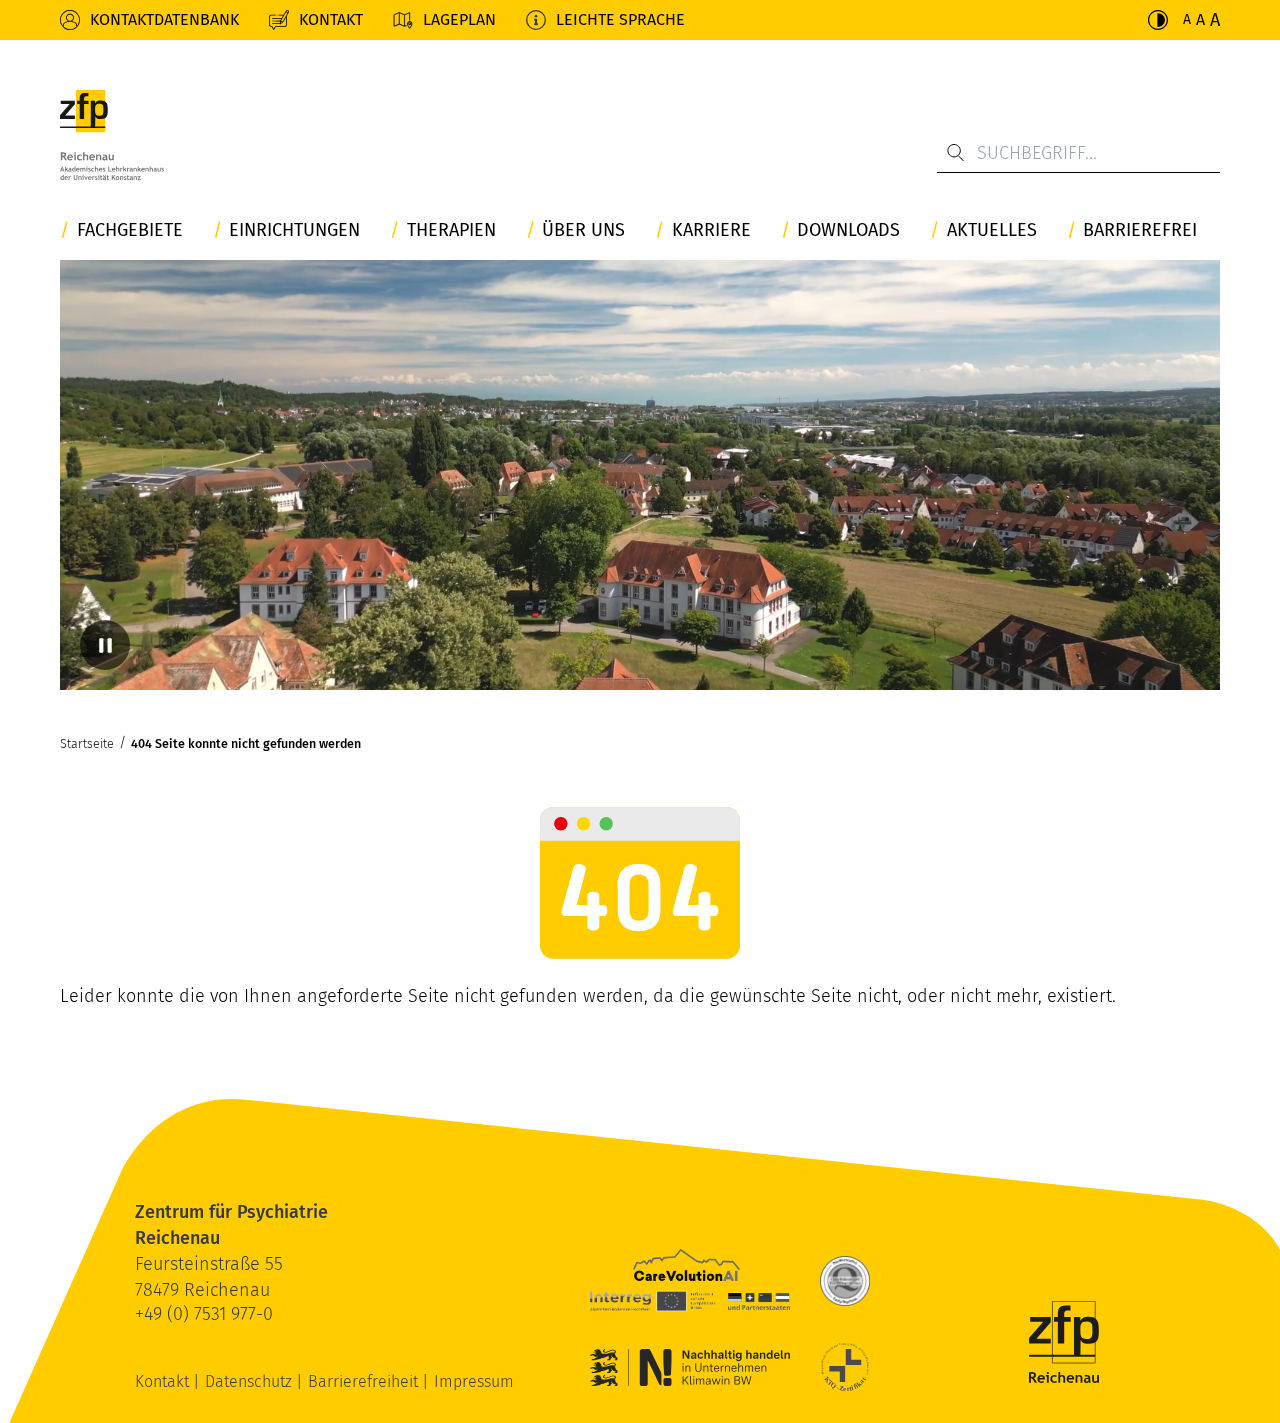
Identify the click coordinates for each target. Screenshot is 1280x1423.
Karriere (711, 230)
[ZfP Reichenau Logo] (112, 135)
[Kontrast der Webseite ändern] (1158, 20)
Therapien (451, 230)
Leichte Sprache (620, 19)
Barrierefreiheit (365, 1381)
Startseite (87, 743)
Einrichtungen (294, 230)
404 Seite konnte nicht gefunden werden (246, 743)
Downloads (848, 230)
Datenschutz (250, 1381)
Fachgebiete (130, 230)
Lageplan (459, 19)
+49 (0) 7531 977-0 (204, 1314)
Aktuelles (992, 230)
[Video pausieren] (105, 645)
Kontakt (331, 19)
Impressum (474, 1381)
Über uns (583, 230)
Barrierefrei (1140, 230)
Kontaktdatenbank (164, 19)
